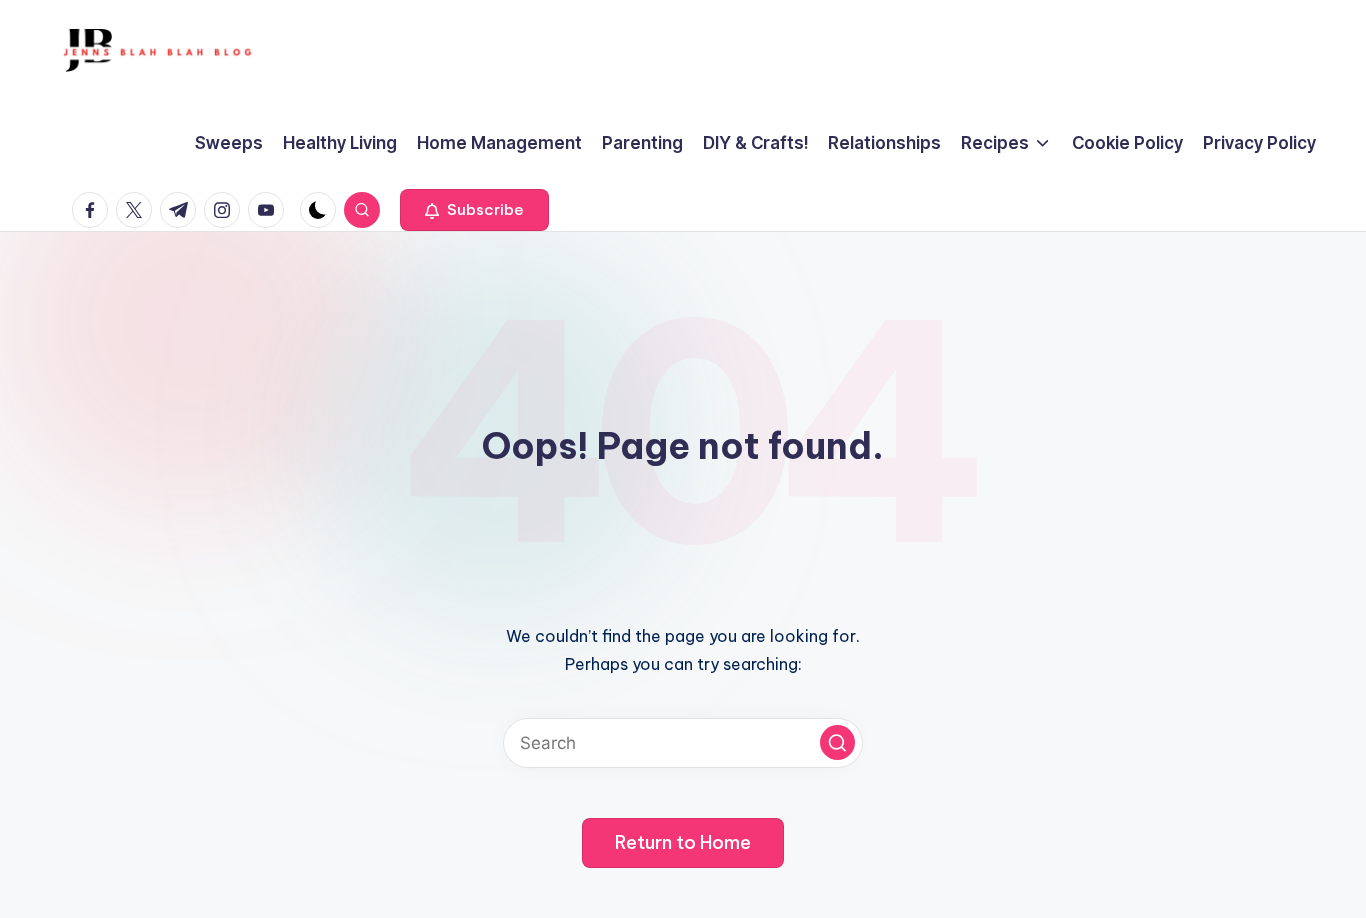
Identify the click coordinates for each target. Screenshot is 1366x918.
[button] (474, 210)
